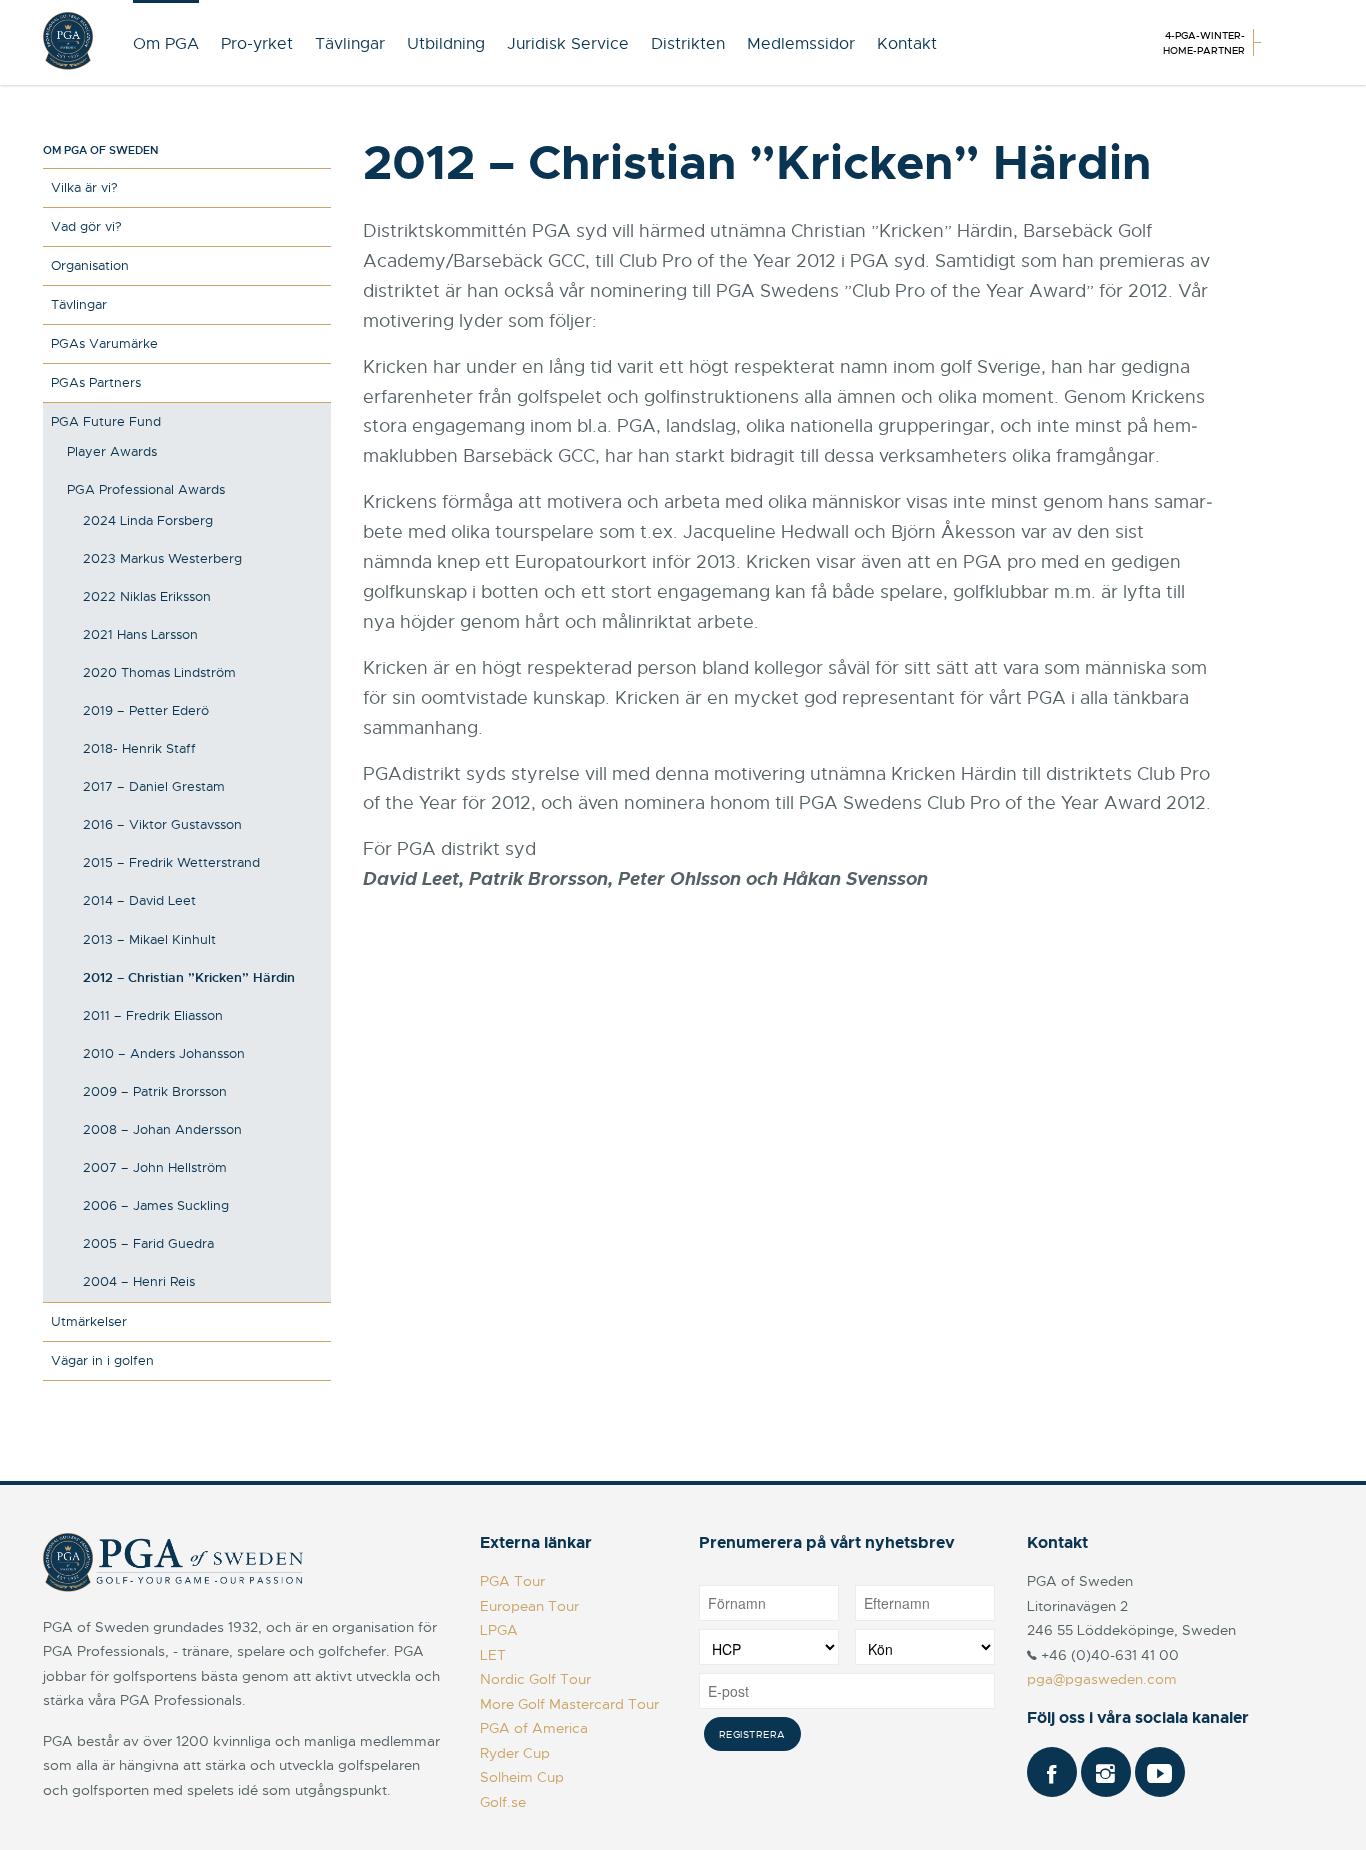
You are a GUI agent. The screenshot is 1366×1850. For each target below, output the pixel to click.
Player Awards (112, 451)
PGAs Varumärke (104, 343)
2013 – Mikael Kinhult (149, 939)
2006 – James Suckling (156, 1205)
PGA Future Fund (106, 421)
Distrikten (688, 44)
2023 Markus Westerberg (162, 558)
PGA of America (534, 1728)
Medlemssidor (801, 44)
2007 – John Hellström (155, 1167)
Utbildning (446, 44)
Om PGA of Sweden (100, 150)
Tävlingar (350, 44)
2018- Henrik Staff (139, 748)
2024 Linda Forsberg (148, 520)
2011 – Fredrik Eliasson (153, 1015)
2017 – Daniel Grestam (154, 786)
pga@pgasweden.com (1102, 1679)
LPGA (499, 1630)
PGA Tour (512, 1581)
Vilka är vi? (84, 187)
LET (493, 1655)
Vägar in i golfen (102, 1360)
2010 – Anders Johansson (164, 1053)
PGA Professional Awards (146, 489)
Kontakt (907, 44)
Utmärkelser (89, 1321)
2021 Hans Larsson (140, 634)
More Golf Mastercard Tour (569, 1704)
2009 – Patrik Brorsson (155, 1091)
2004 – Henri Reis (139, 1281)
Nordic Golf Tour (535, 1679)
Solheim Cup (522, 1777)
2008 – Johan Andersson (162, 1129)
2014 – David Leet (139, 900)
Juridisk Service (568, 44)
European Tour (529, 1606)
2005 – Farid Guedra (148, 1243)
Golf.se (503, 1802)
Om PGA (166, 44)
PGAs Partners (96, 382)
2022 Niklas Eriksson (147, 596)
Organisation (90, 265)
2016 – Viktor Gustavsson (162, 824)
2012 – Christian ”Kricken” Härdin (189, 977)
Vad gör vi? (86, 226)
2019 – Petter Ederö (146, 710)
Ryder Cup (515, 1753)
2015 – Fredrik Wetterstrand (171, 862)
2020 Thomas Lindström (159, 672)
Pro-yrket (257, 44)
